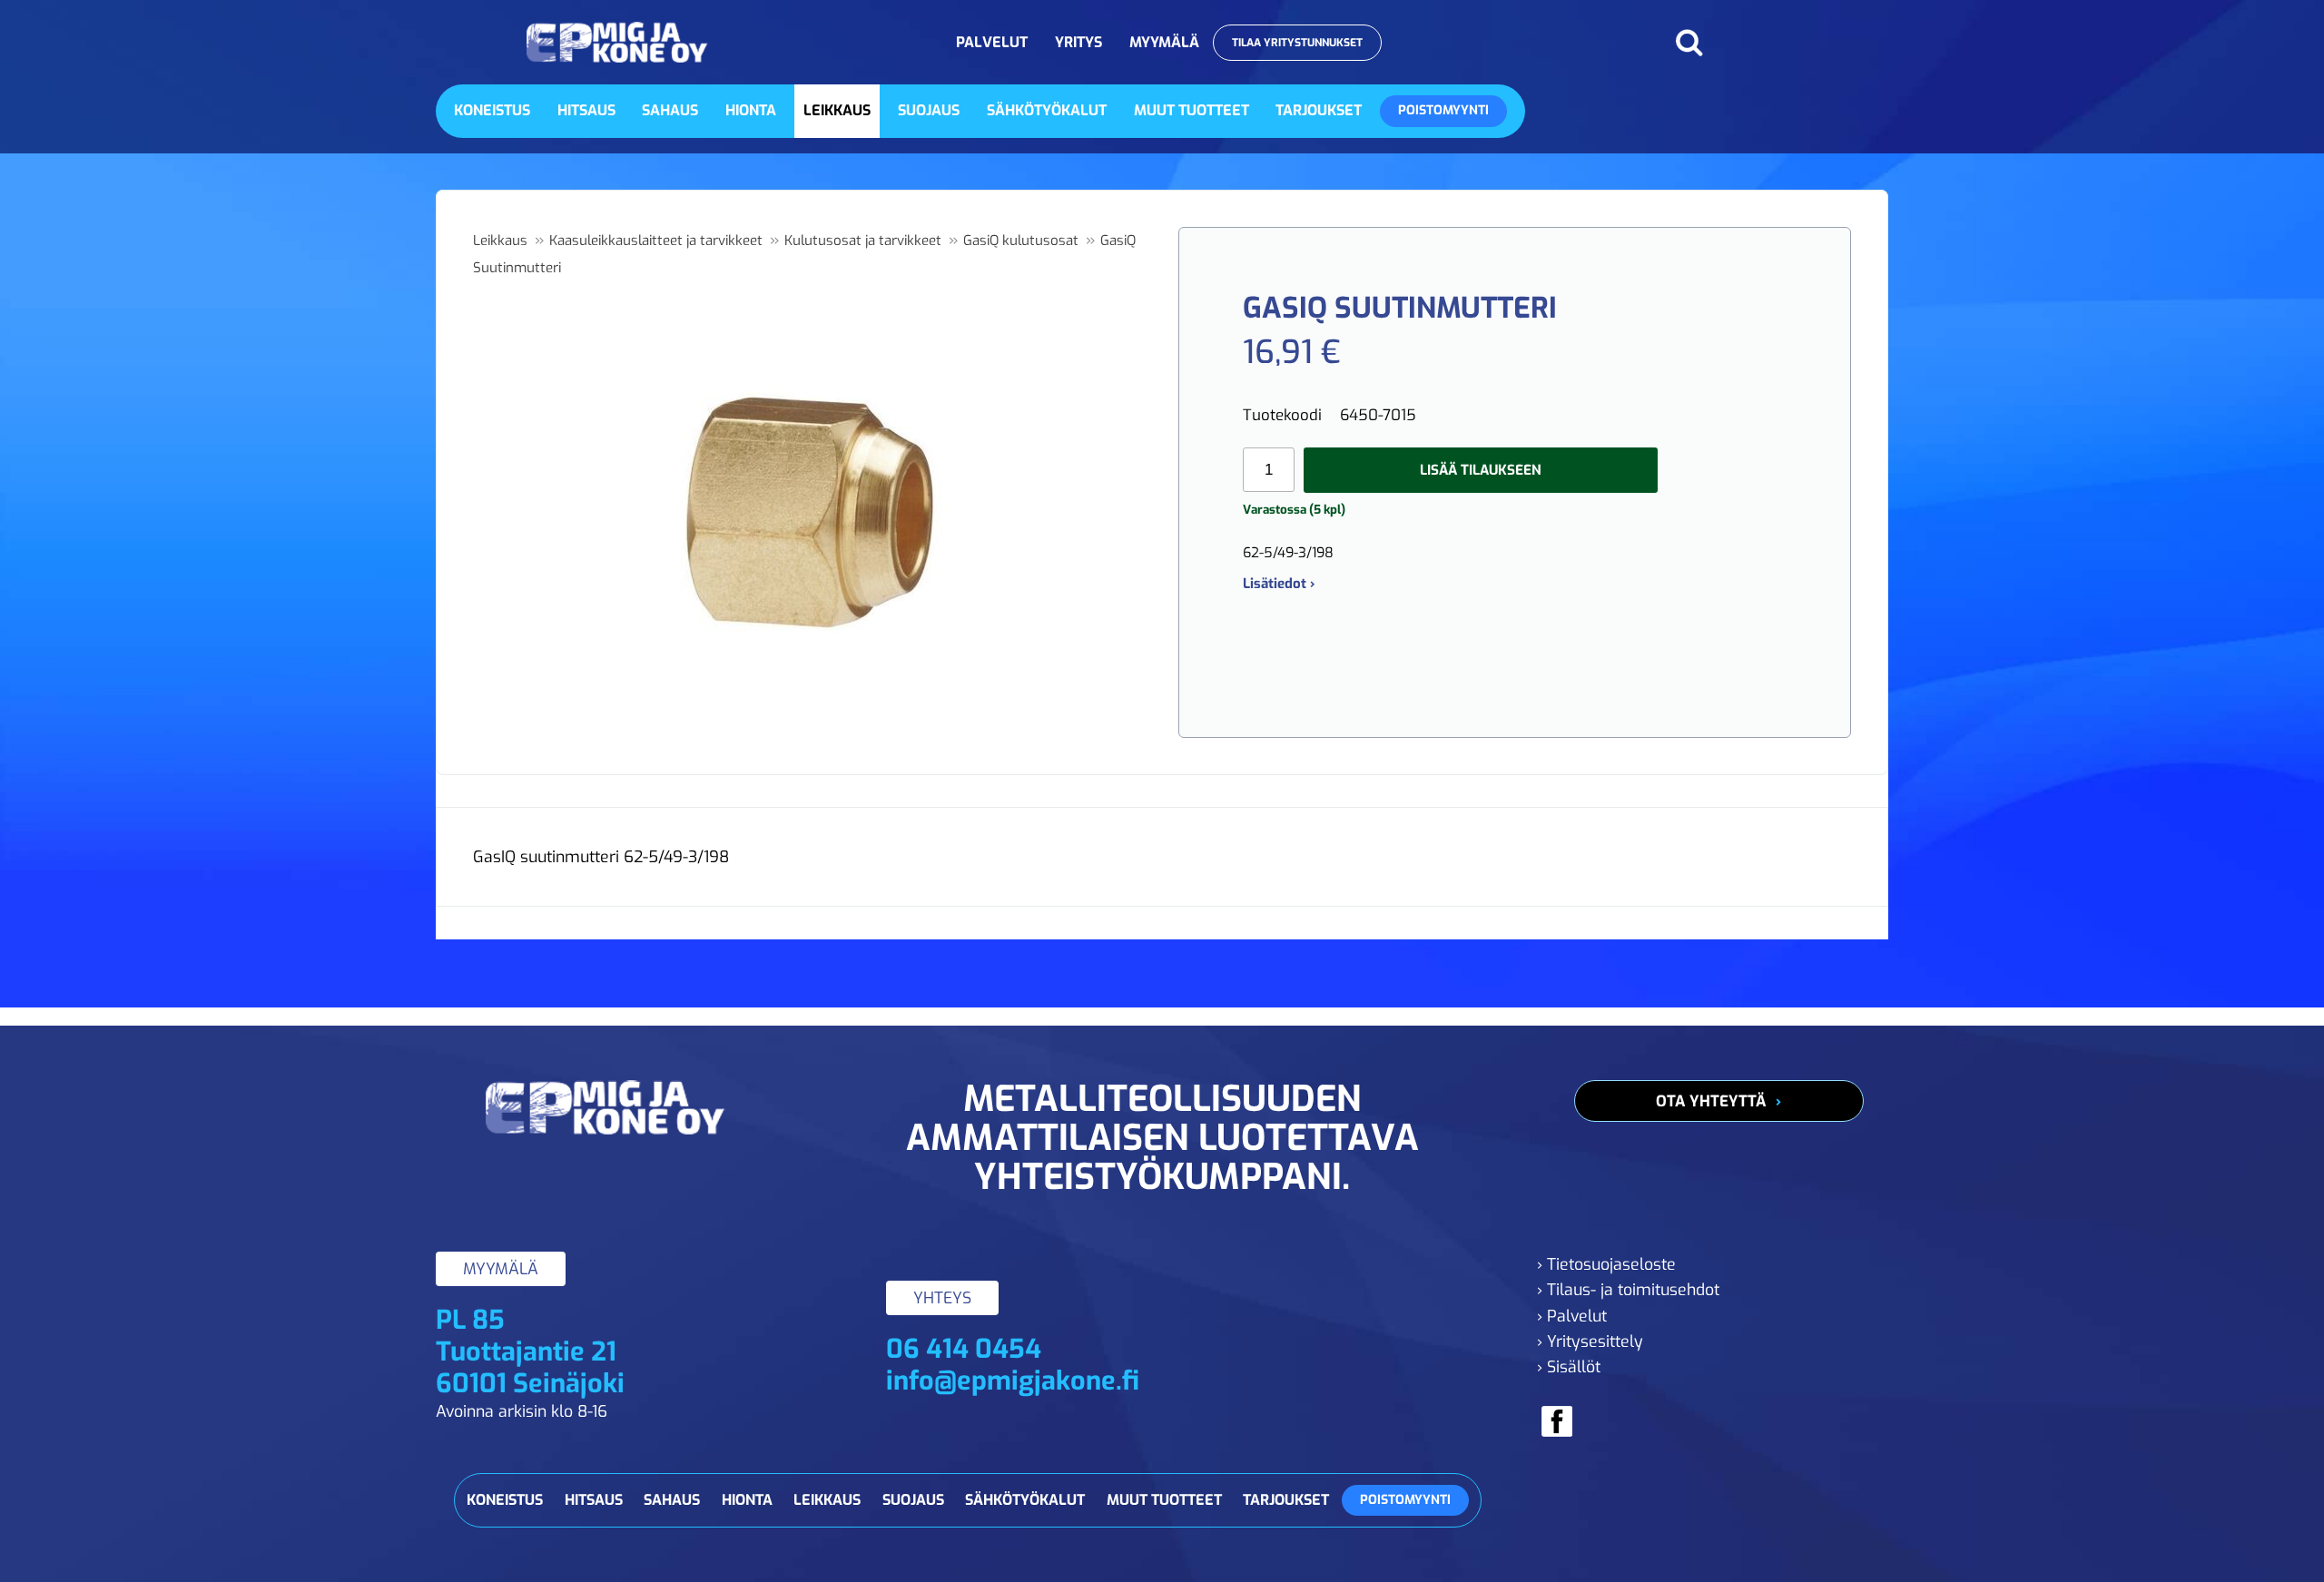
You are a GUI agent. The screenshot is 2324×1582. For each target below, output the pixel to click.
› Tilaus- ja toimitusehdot (1628, 1290)
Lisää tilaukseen (1481, 470)
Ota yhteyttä (1711, 1101)
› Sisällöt (1569, 1367)
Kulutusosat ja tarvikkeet (863, 241)
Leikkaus (837, 110)
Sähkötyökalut (1047, 110)
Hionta (751, 110)
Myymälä (1164, 42)
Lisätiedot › (1279, 584)
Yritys (1078, 42)
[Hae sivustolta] (1689, 43)
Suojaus (929, 110)
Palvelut (992, 42)
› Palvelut (1572, 1316)
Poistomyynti (1443, 110)
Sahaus (670, 110)
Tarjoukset (1319, 110)
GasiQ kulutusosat (1021, 241)
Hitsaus (586, 110)
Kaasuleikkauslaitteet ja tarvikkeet (656, 241)
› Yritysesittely (1590, 1341)
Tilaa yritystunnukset (1297, 43)
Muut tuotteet (1192, 110)
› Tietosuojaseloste (1606, 1264)
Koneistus (492, 110)
